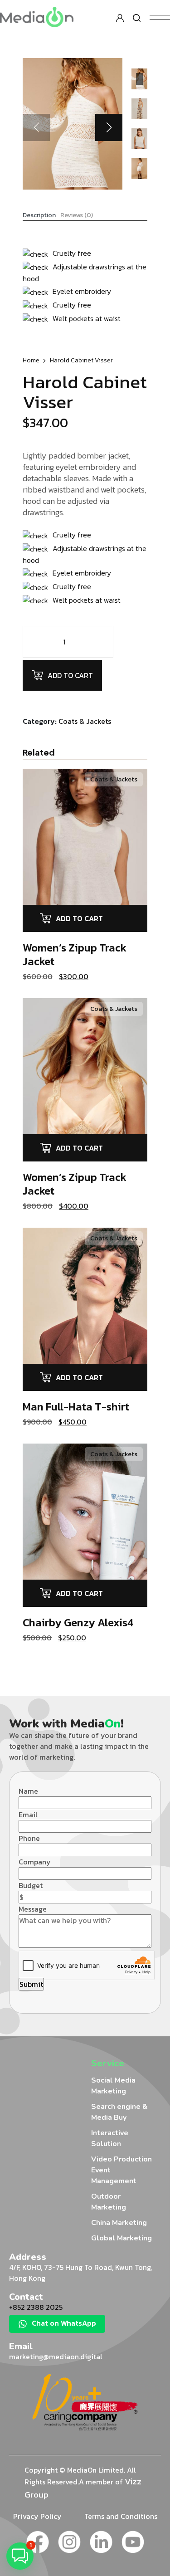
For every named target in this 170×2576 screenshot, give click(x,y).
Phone (29, 1838)
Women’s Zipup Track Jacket (75, 954)
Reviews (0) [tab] (77, 215)
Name (28, 1791)
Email (28, 1815)
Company (35, 1862)
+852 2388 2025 (36, 2307)
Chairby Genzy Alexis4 (78, 1622)
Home (31, 360)
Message (33, 1909)
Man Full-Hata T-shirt (76, 1407)
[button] (109, 127)
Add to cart (70, 675)
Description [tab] (39, 215)
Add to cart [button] (79, 918)
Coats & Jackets (85, 721)
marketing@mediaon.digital (56, 2356)
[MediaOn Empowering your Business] (37, 16)
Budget (31, 1885)
